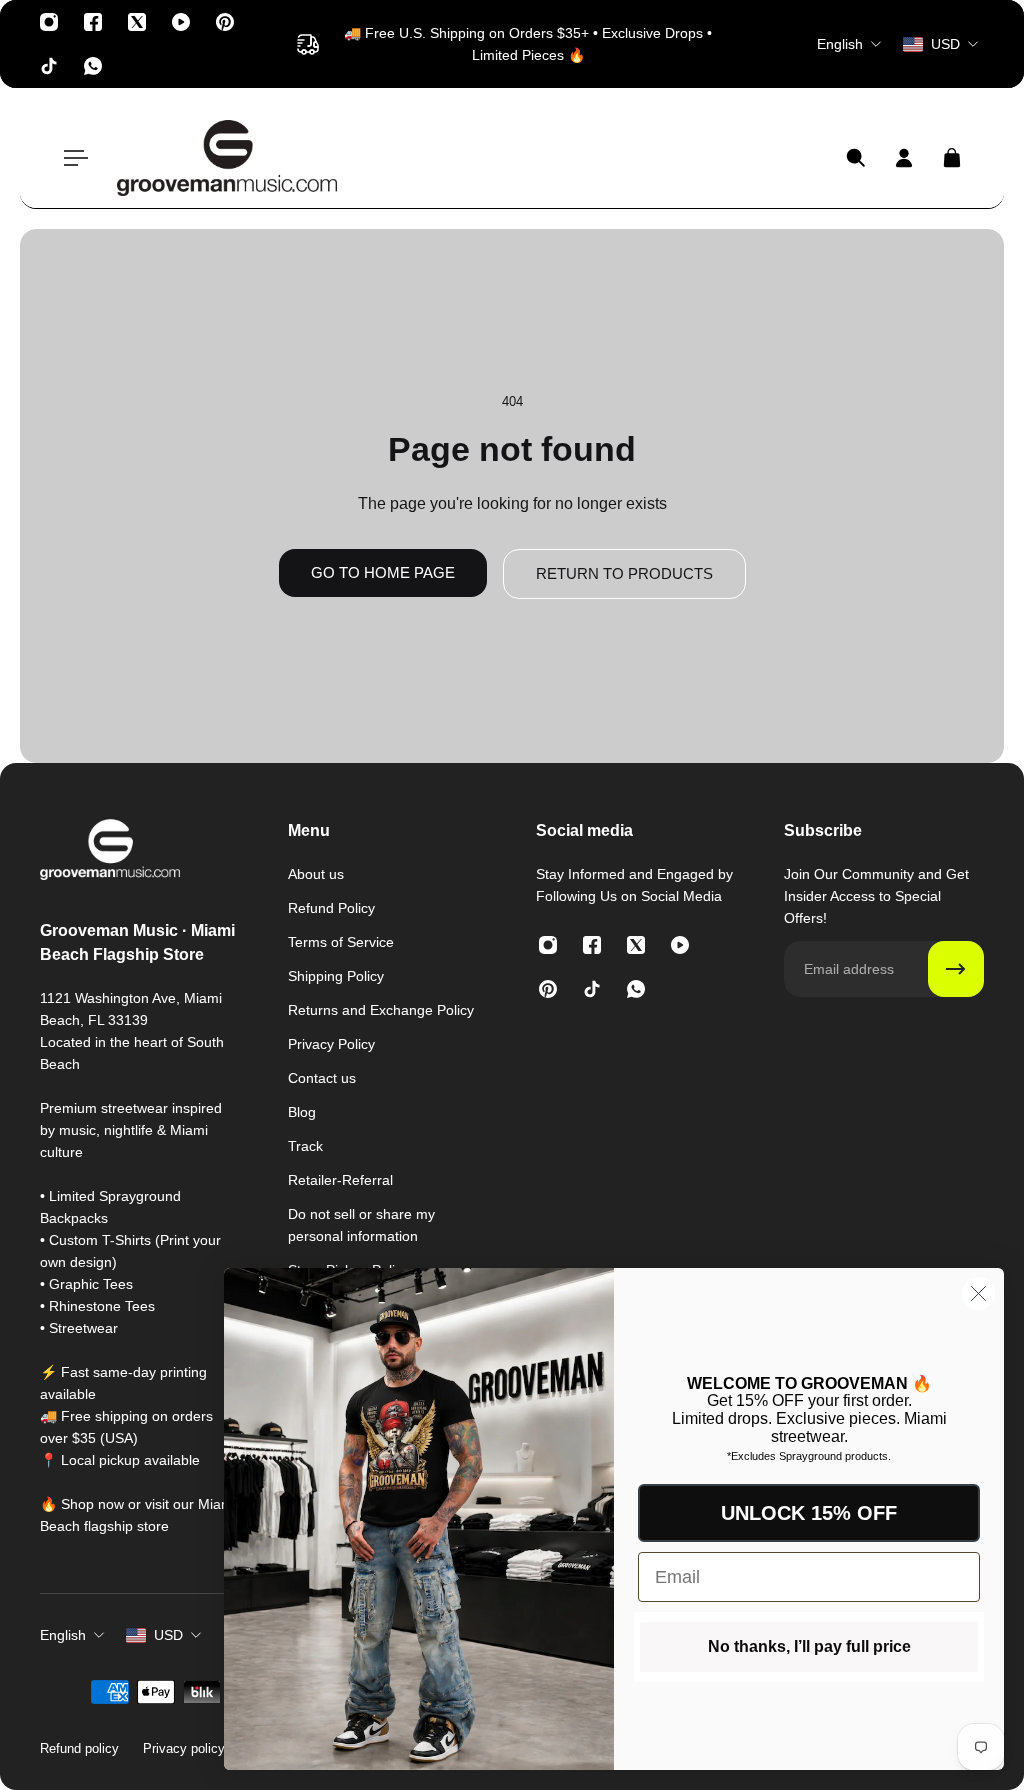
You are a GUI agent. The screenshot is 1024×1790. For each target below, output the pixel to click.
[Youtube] (181, 22)
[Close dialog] (978, 1293)
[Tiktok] (49, 66)
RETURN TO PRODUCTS (624, 573)
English (63, 1635)
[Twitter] (137, 22)
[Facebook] (93, 22)
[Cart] (952, 158)
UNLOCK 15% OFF (809, 1513)
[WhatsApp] (93, 66)
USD (168, 1635)
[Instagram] (49, 22)
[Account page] (904, 158)
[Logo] (227, 158)
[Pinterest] (225, 22)
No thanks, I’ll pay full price (809, 1646)
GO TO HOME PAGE (383, 572)
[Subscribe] (956, 969)
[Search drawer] (856, 158)
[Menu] (72, 158)
